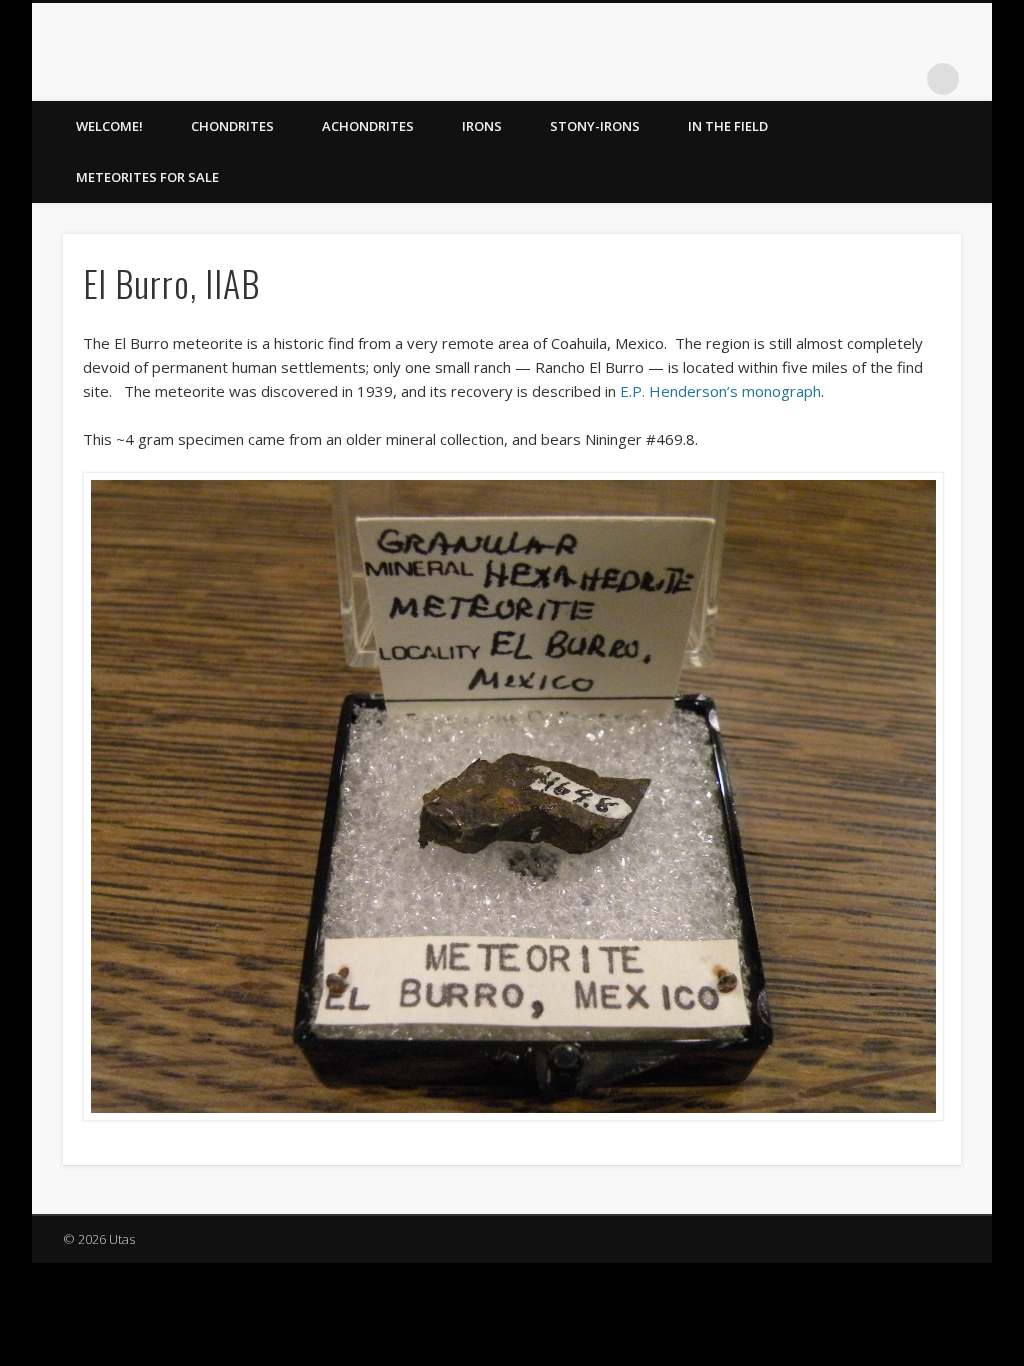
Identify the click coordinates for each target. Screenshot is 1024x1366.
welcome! (109, 126)
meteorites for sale (147, 177)
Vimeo (902, 79)
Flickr (861, 79)
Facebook (820, 79)
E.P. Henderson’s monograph (720, 391)
